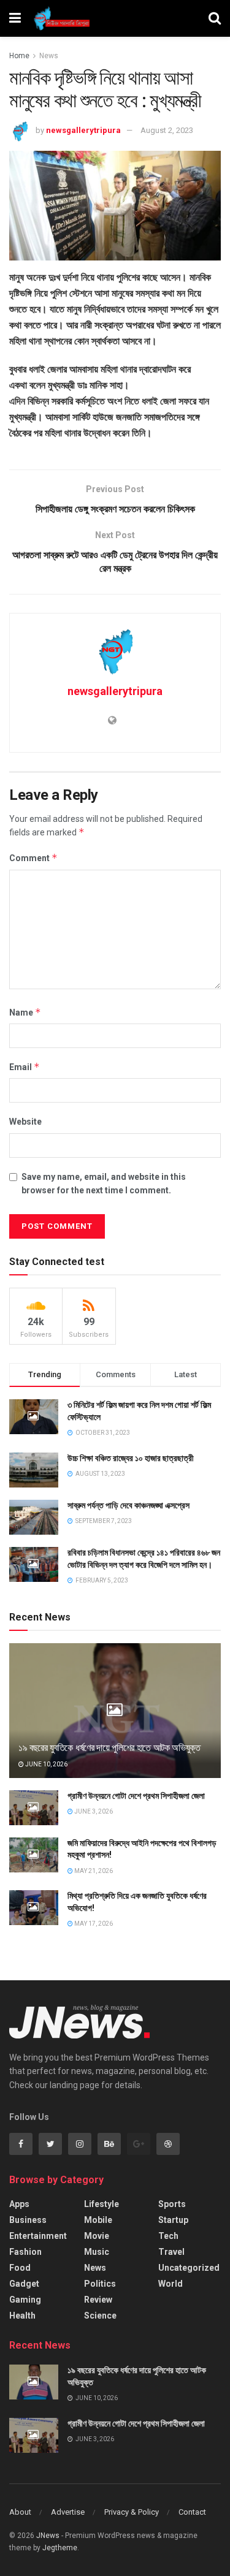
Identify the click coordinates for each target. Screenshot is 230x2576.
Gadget (24, 2284)
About (20, 2512)
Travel (171, 2252)
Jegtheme (60, 2548)
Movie (97, 2236)
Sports (172, 2204)
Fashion (25, 2252)
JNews (48, 2536)
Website (25, 1122)
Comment (33, 858)
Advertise (68, 2512)
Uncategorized (189, 2268)
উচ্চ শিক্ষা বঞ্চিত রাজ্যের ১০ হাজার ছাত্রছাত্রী (131, 1458)
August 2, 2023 (167, 130)
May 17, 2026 (93, 1924)
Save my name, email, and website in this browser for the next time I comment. (104, 1184)
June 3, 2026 (93, 1811)
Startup (173, 2220)
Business (28, 2220)
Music (97, 2252)
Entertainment (38, 2236)
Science (100, 2316)
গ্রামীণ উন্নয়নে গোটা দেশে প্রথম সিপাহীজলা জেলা (136, 1796)
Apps (19, 2204)
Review (98, 2300)
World (171, 2284)
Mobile (98, 2220)
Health (22, 2316)
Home (19, 56)
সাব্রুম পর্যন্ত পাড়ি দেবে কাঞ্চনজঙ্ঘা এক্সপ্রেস (128, 1505)
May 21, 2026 (93, 1871)
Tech (168, 2236)
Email (25, 1067)
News (49, 56)
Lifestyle (102, 2204)
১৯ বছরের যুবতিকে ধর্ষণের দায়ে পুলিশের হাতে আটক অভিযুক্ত (109, 1748)
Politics (100, 2284)
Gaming (25, 2300)
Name (25, 1012)
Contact (192, 2512)
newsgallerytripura (83, 130)
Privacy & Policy (132, 2512)
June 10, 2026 (46, 1764)
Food (20, 2268)
